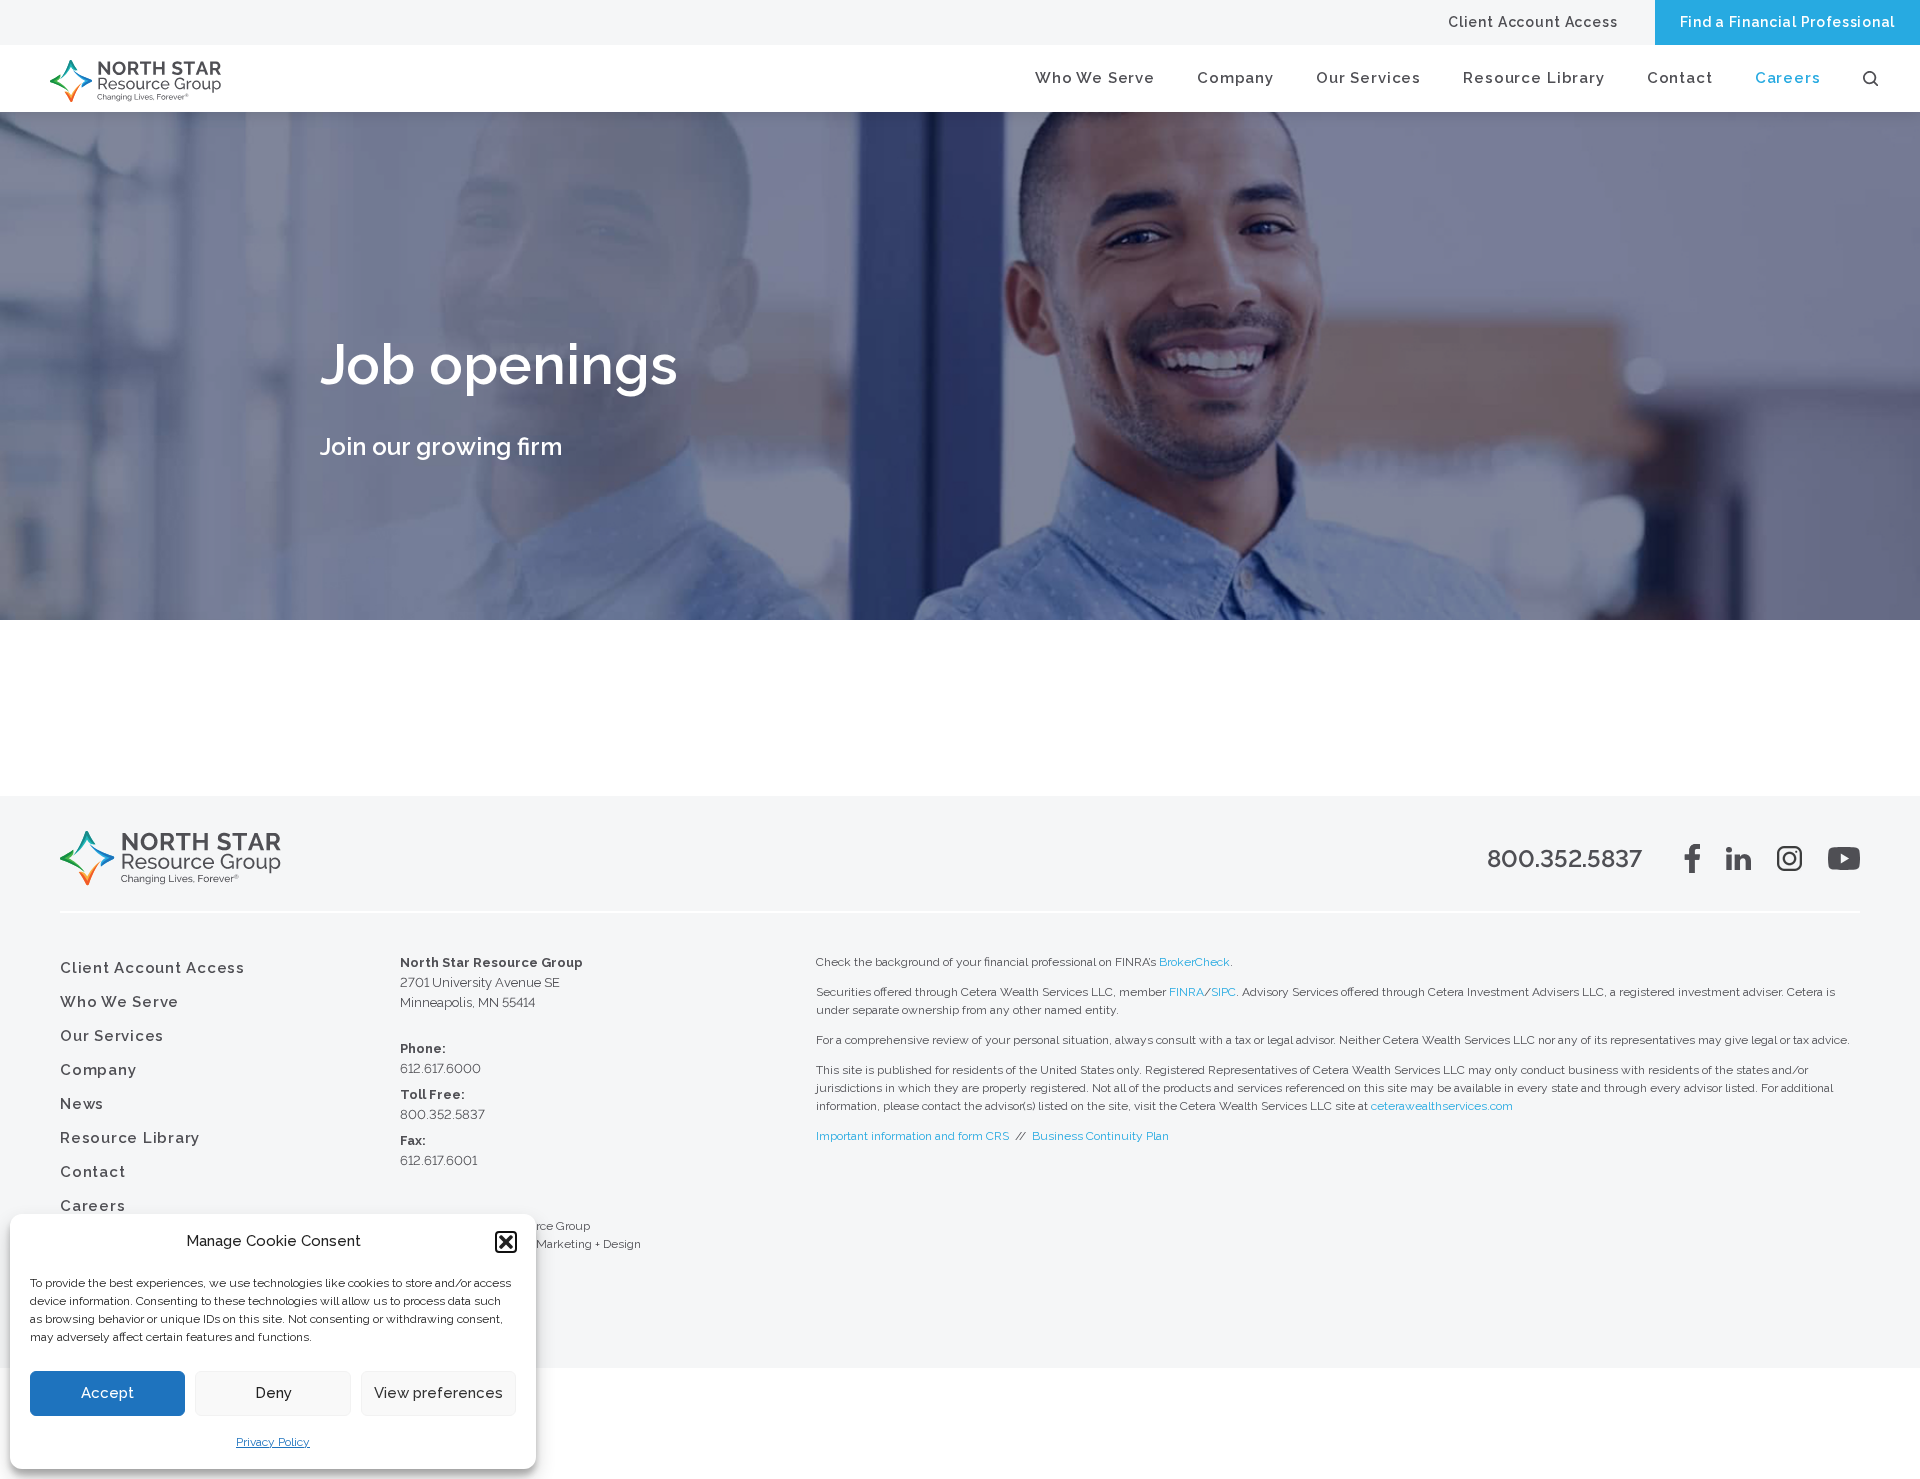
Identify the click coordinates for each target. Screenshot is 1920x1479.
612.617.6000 (440, 1068)
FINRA (1186, 992)
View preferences (438, 1393)
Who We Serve (1095, 78)
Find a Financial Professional (1787, 22)
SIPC (1223, 992)
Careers (1788, 78)
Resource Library (1534, 78)
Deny (273, 1393)
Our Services (1368, 78)
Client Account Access (1533, 22)
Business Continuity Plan (1100, 1136)
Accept (107, 1393)
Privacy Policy (273, 1442)
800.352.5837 (1564, 858)
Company (1235, 78)
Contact (1680, 78)
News (82, 1104)
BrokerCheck (1194, 962)
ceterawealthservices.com (1442, 1106)
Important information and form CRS (912, 1136)
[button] (506, 1242)
